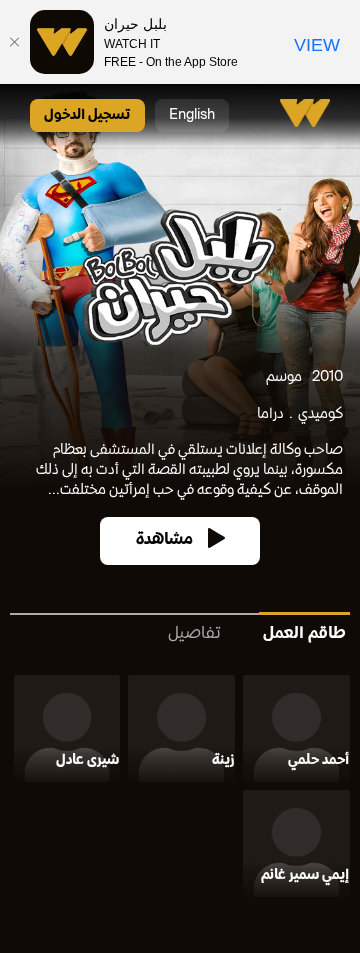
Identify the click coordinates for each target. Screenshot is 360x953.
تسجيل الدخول (87, 115)
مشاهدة (164, 540)
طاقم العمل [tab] (304, 634)
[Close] (15, 42)
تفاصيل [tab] (194, 634)
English (192, 115)
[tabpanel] (180, 790)
